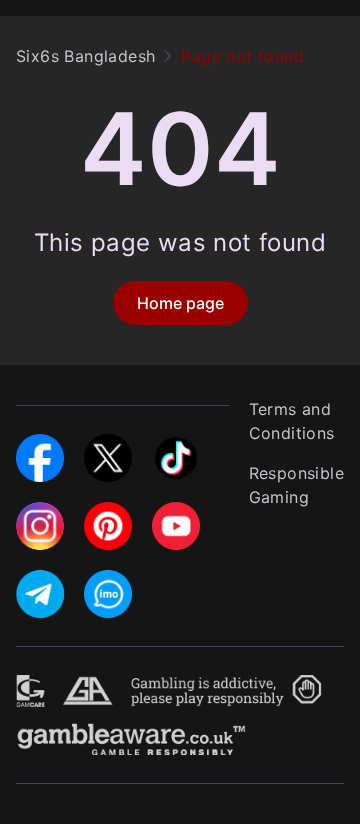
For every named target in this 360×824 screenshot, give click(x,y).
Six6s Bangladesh (85, 56)
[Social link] (40, 446)
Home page (180, 303)
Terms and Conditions (292, 421)
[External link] (31, 687)
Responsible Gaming (296, 485)
